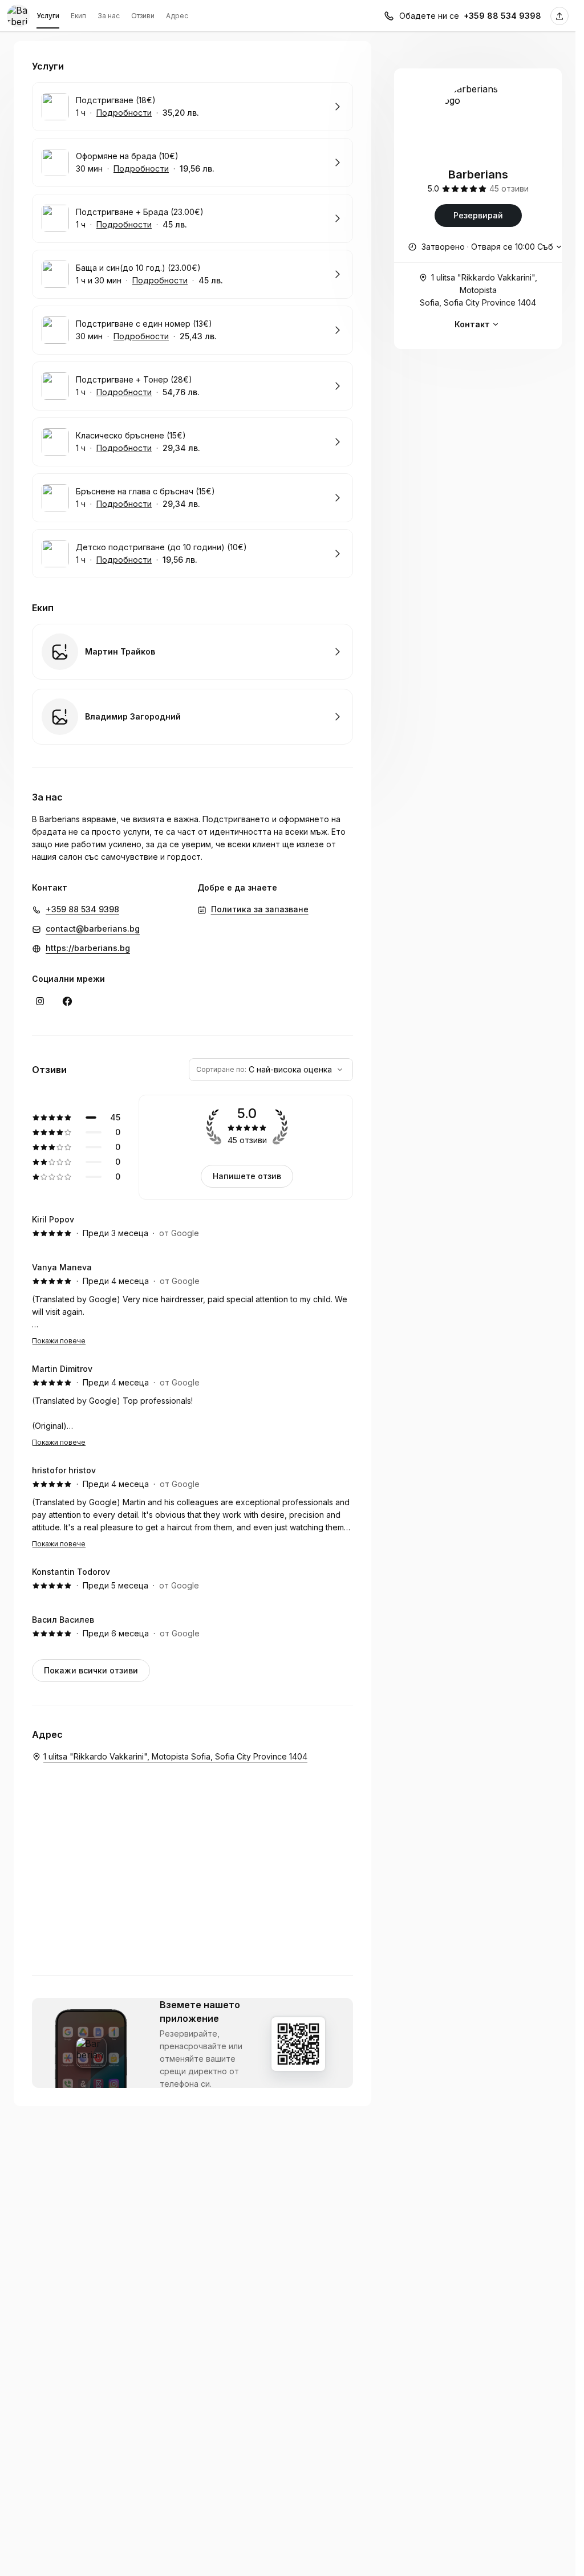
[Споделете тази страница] (559, 16)
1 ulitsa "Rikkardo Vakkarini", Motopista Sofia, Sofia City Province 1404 (478, 290)
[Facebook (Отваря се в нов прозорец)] (67, 1001)
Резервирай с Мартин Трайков (192, 652)
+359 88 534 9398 (502, 16)
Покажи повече (59, 1341)
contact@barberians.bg (93, 929)
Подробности (124, 113)
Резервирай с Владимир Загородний (192, 717)
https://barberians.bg (88, 948)
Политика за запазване (260, 909)
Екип (78, 16)
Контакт (472, 324)
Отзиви (143, 16)
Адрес (177, 16)
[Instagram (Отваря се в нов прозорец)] (40, 1001)
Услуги (48, 16)
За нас (109, 16)
